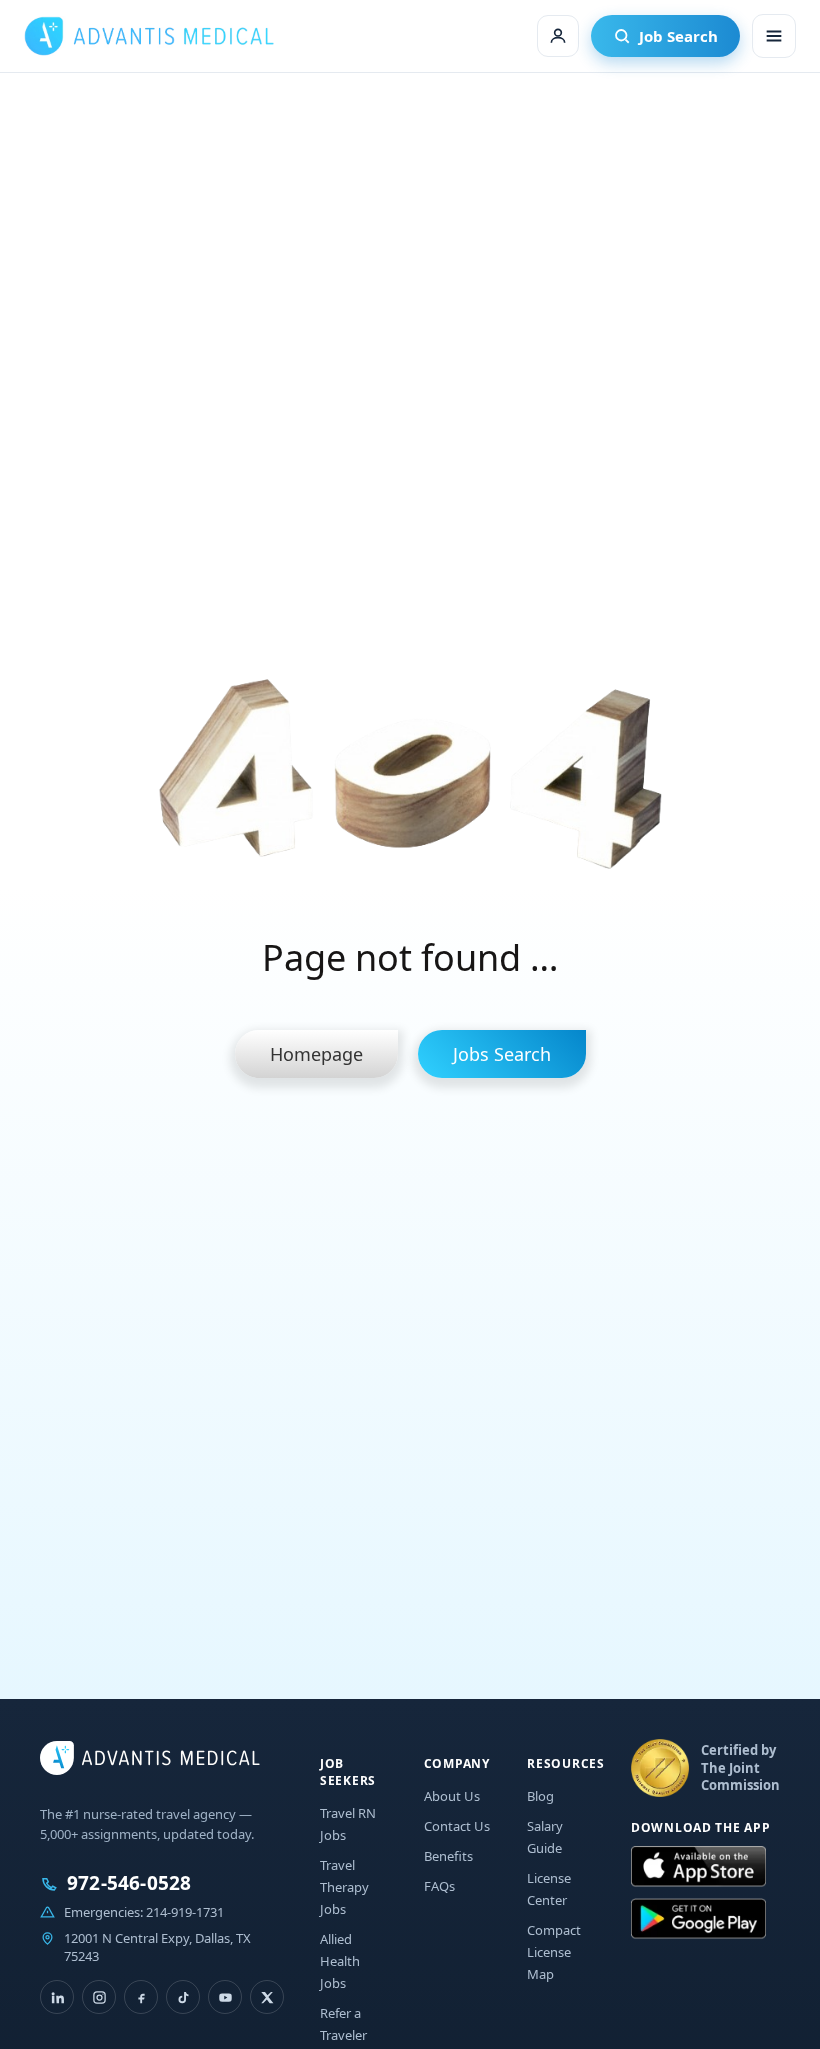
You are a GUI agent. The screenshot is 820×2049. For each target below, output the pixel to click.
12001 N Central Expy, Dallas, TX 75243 (157, 1947)
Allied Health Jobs (340, 1961)
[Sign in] (558, 36)
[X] (267, 1997)
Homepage (316, 1054)
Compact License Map (554, 1952)
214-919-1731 (185, 1912)
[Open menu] (774, 36)
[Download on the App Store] (698, 1867)
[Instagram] (99, 1997)
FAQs (439, 1886)
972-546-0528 (129, 1883)
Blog (540, 1796)
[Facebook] (141, 1997)
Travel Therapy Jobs (344, 1887)
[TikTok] (183, 1997)
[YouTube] (225, 1997)
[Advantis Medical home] (149, 36)
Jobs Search (502, 1054)
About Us (452, 1796)
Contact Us (457, 1826)
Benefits (448, 1856)
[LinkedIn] (57, 1997)
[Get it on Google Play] (698, 1919)
